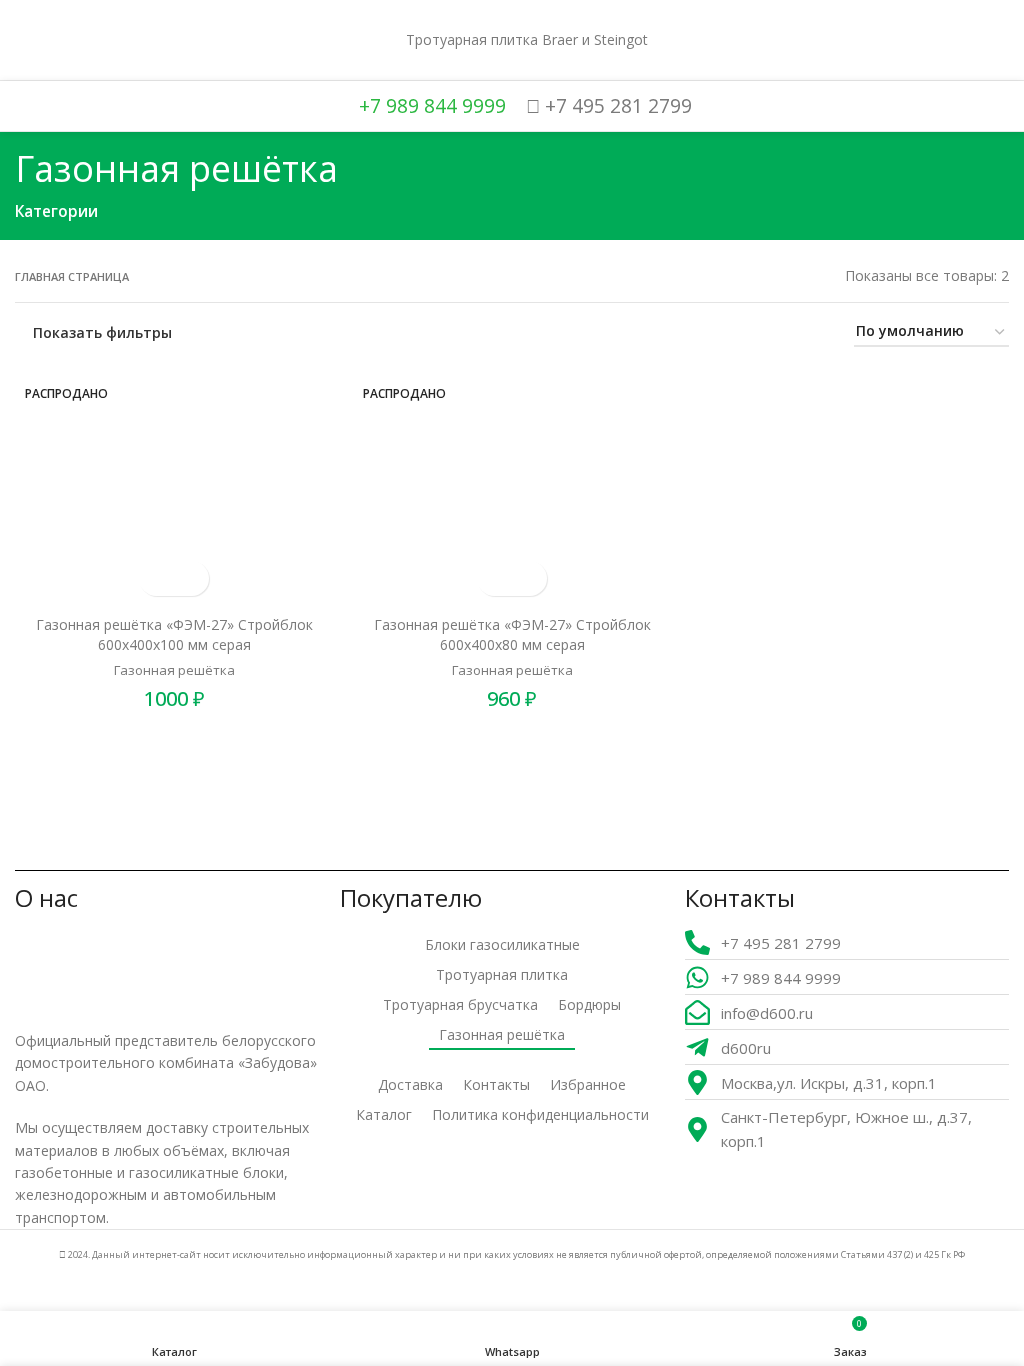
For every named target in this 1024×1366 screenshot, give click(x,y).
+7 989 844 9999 (430, 105)
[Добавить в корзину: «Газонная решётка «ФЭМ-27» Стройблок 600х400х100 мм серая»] (156, 578)
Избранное (588, 1084)
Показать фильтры (102, 332)
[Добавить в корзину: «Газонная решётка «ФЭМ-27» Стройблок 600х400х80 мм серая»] (494, 578)
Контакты (496, 1084)
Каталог (384, 1114)
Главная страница (72, 276)
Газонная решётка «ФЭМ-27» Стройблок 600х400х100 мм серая (174, 634)
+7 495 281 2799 (616, 105)
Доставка (410, 1084)
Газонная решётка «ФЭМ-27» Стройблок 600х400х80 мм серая (512, 634)
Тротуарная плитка (502, 974)
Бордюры (589, 1004)
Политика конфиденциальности (540, 1114)
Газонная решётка (174, 670)
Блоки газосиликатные (502, 944)
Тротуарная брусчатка (460, 1004)
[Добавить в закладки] (191, 578)
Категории (56, 211)
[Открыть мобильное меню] (23, 40)
